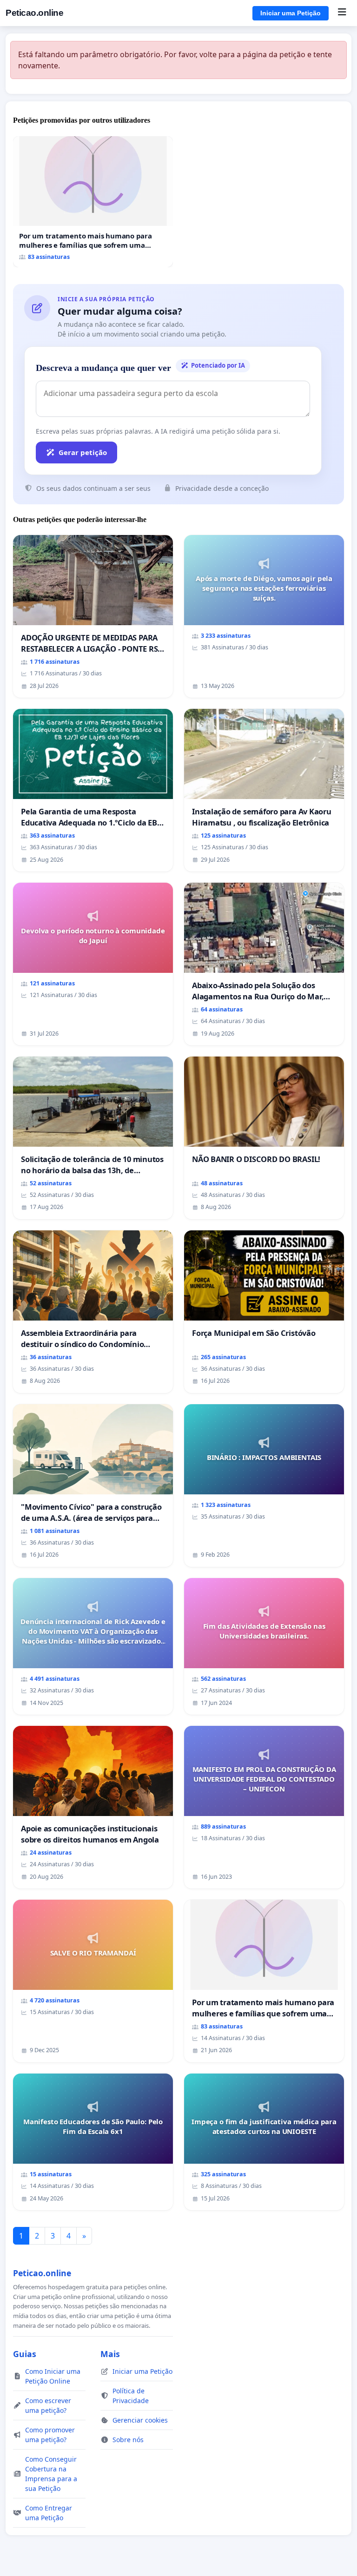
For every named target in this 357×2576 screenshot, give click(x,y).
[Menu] (342, 13)
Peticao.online (34, 13)
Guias (25, 2354)
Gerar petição (83, 452)
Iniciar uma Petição (291, 13)
